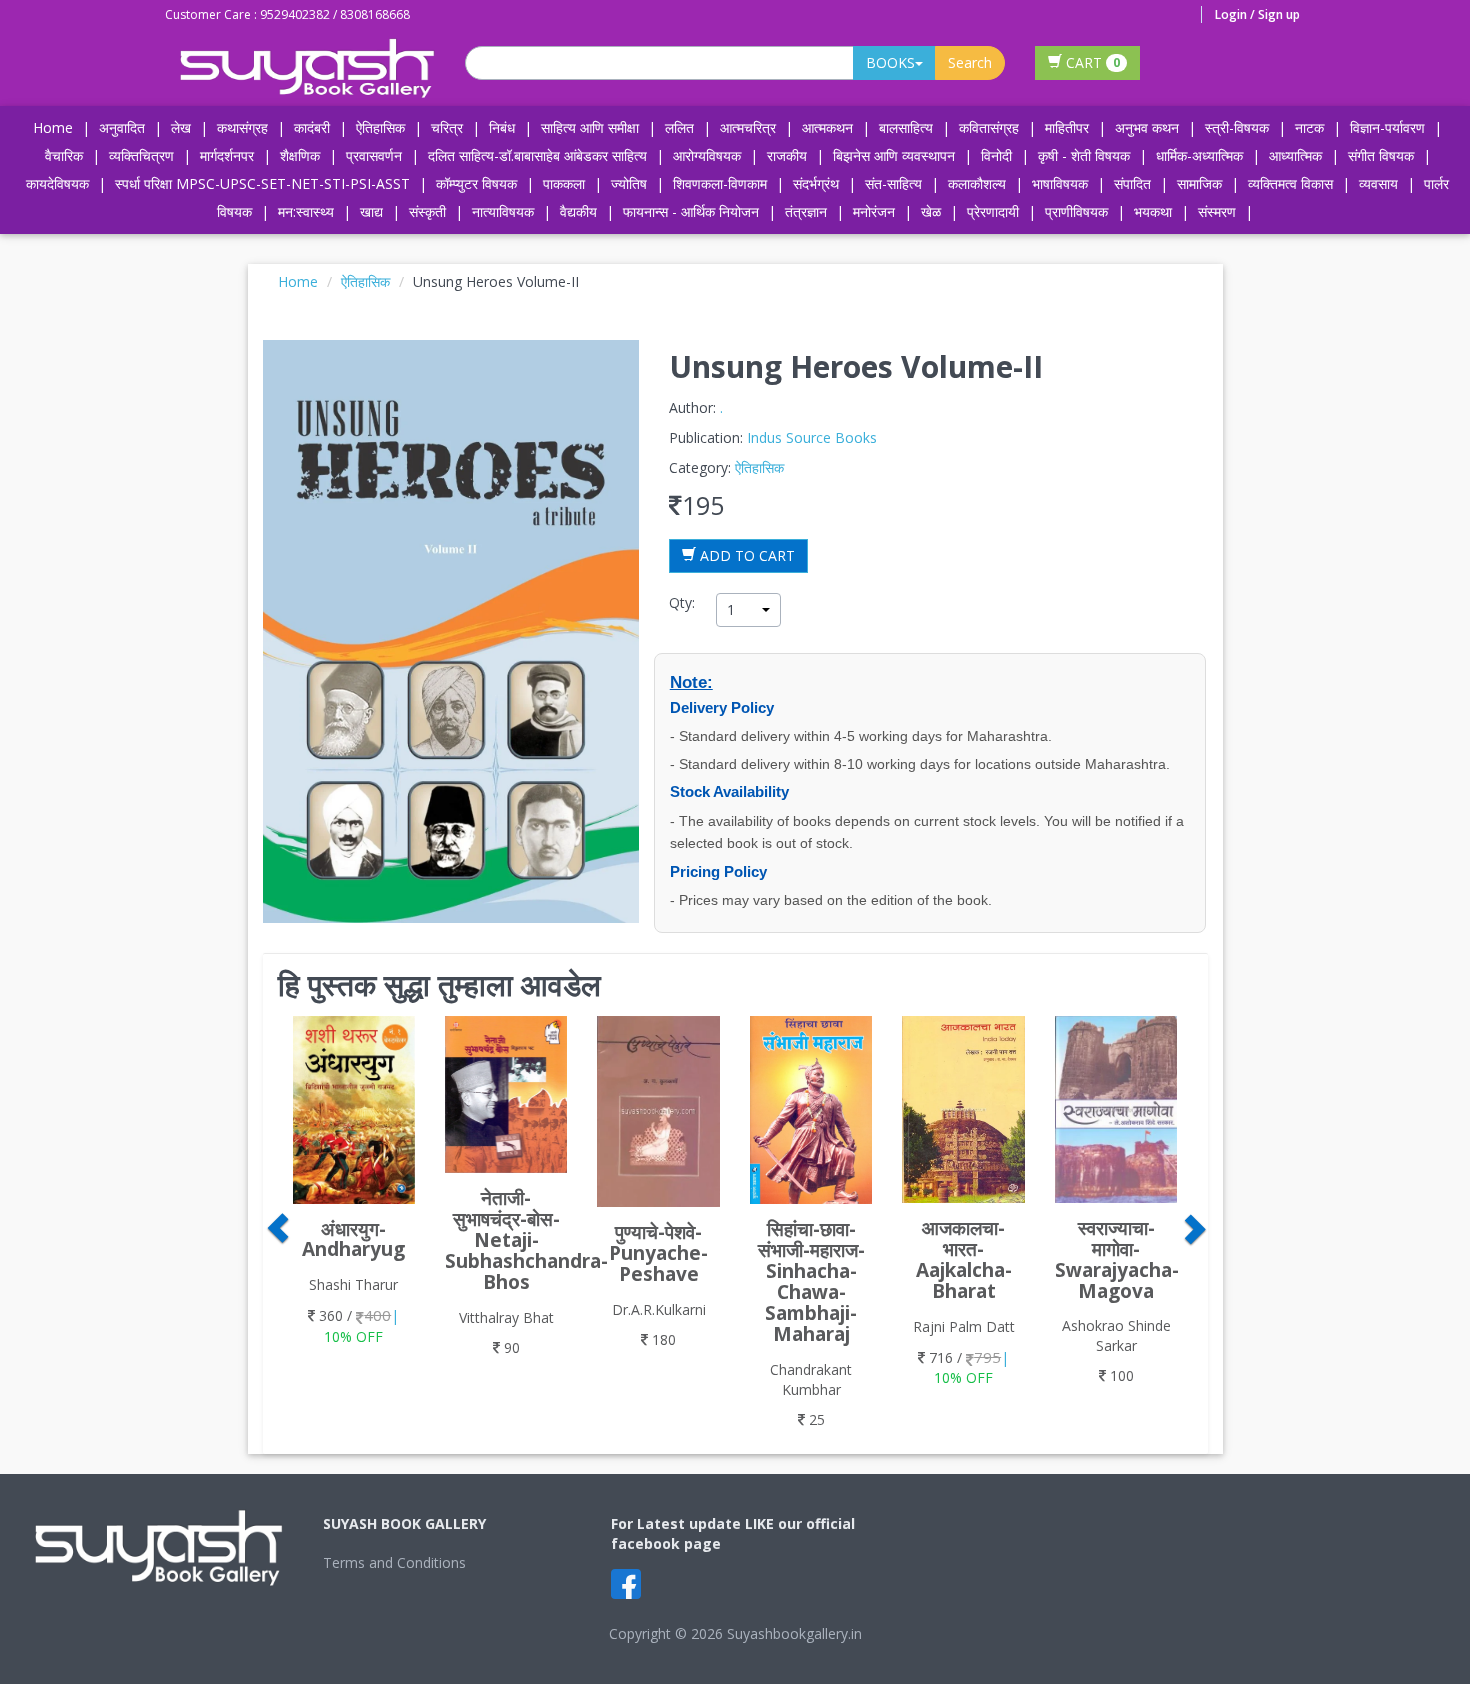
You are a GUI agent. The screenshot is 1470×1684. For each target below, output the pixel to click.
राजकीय (787, 155)
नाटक (1309, 127)
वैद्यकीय (578, 211)
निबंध (502, 127)
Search (970, 62)
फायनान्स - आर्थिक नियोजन (691, 211)
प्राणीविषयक (1076, 211)
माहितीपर (1067, 127)
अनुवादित (122, 127)
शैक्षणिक (300, 155)
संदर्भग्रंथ (816, 183)
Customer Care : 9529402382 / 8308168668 (287, 14)
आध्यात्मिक (1295, 155)
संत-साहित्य (895, 183)
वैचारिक (64, 155)
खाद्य (371, 211)
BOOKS (890, 62)
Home (53, 127)
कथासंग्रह (242, 127)
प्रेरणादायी (993, 211)
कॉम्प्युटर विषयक (476, 183)
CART (1091, 62)
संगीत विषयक (1381, 155)
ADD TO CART (745, 555)
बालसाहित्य (906, 127)
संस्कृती (427, 211)
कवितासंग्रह (989, 127)
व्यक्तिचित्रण (141, 155)
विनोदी (996, 155)
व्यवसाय (1378, 183)
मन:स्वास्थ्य (306, 211)
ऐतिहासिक (380, 127)
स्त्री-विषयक (1237, 127)
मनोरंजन (874, 211)
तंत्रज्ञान (806, 211)
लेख (181, 127)
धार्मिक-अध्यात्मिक (1199, 155)
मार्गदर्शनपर (227, 155)
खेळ (931, 211)
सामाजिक (1199, 183)
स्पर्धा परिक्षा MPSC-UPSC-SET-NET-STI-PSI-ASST (262, 183)
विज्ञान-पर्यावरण (1387, 127)
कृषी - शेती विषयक (1084, 155)
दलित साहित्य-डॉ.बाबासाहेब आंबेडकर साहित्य (537, 155)
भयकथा (1153, 211)
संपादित (1132, 183)
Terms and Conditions (394, 1562)
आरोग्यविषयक (707, 155)
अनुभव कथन (1147, 127)
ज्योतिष (629, 183)
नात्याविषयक (503, 211)
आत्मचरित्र (748, 127)
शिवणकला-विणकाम (722, 183)
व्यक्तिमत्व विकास (1290, 183)
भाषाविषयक (1060, 183)
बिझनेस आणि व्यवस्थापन (894, 155)
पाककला (564, 183)
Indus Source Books (812, 437)
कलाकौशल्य (977, 183)
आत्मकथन (827, 127)
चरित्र (447, 127)
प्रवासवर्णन (374, 155)
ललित (679, 127)
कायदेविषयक (57, 183)
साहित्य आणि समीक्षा (590, 127)
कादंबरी (312, 127)
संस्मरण (1217, 211)
